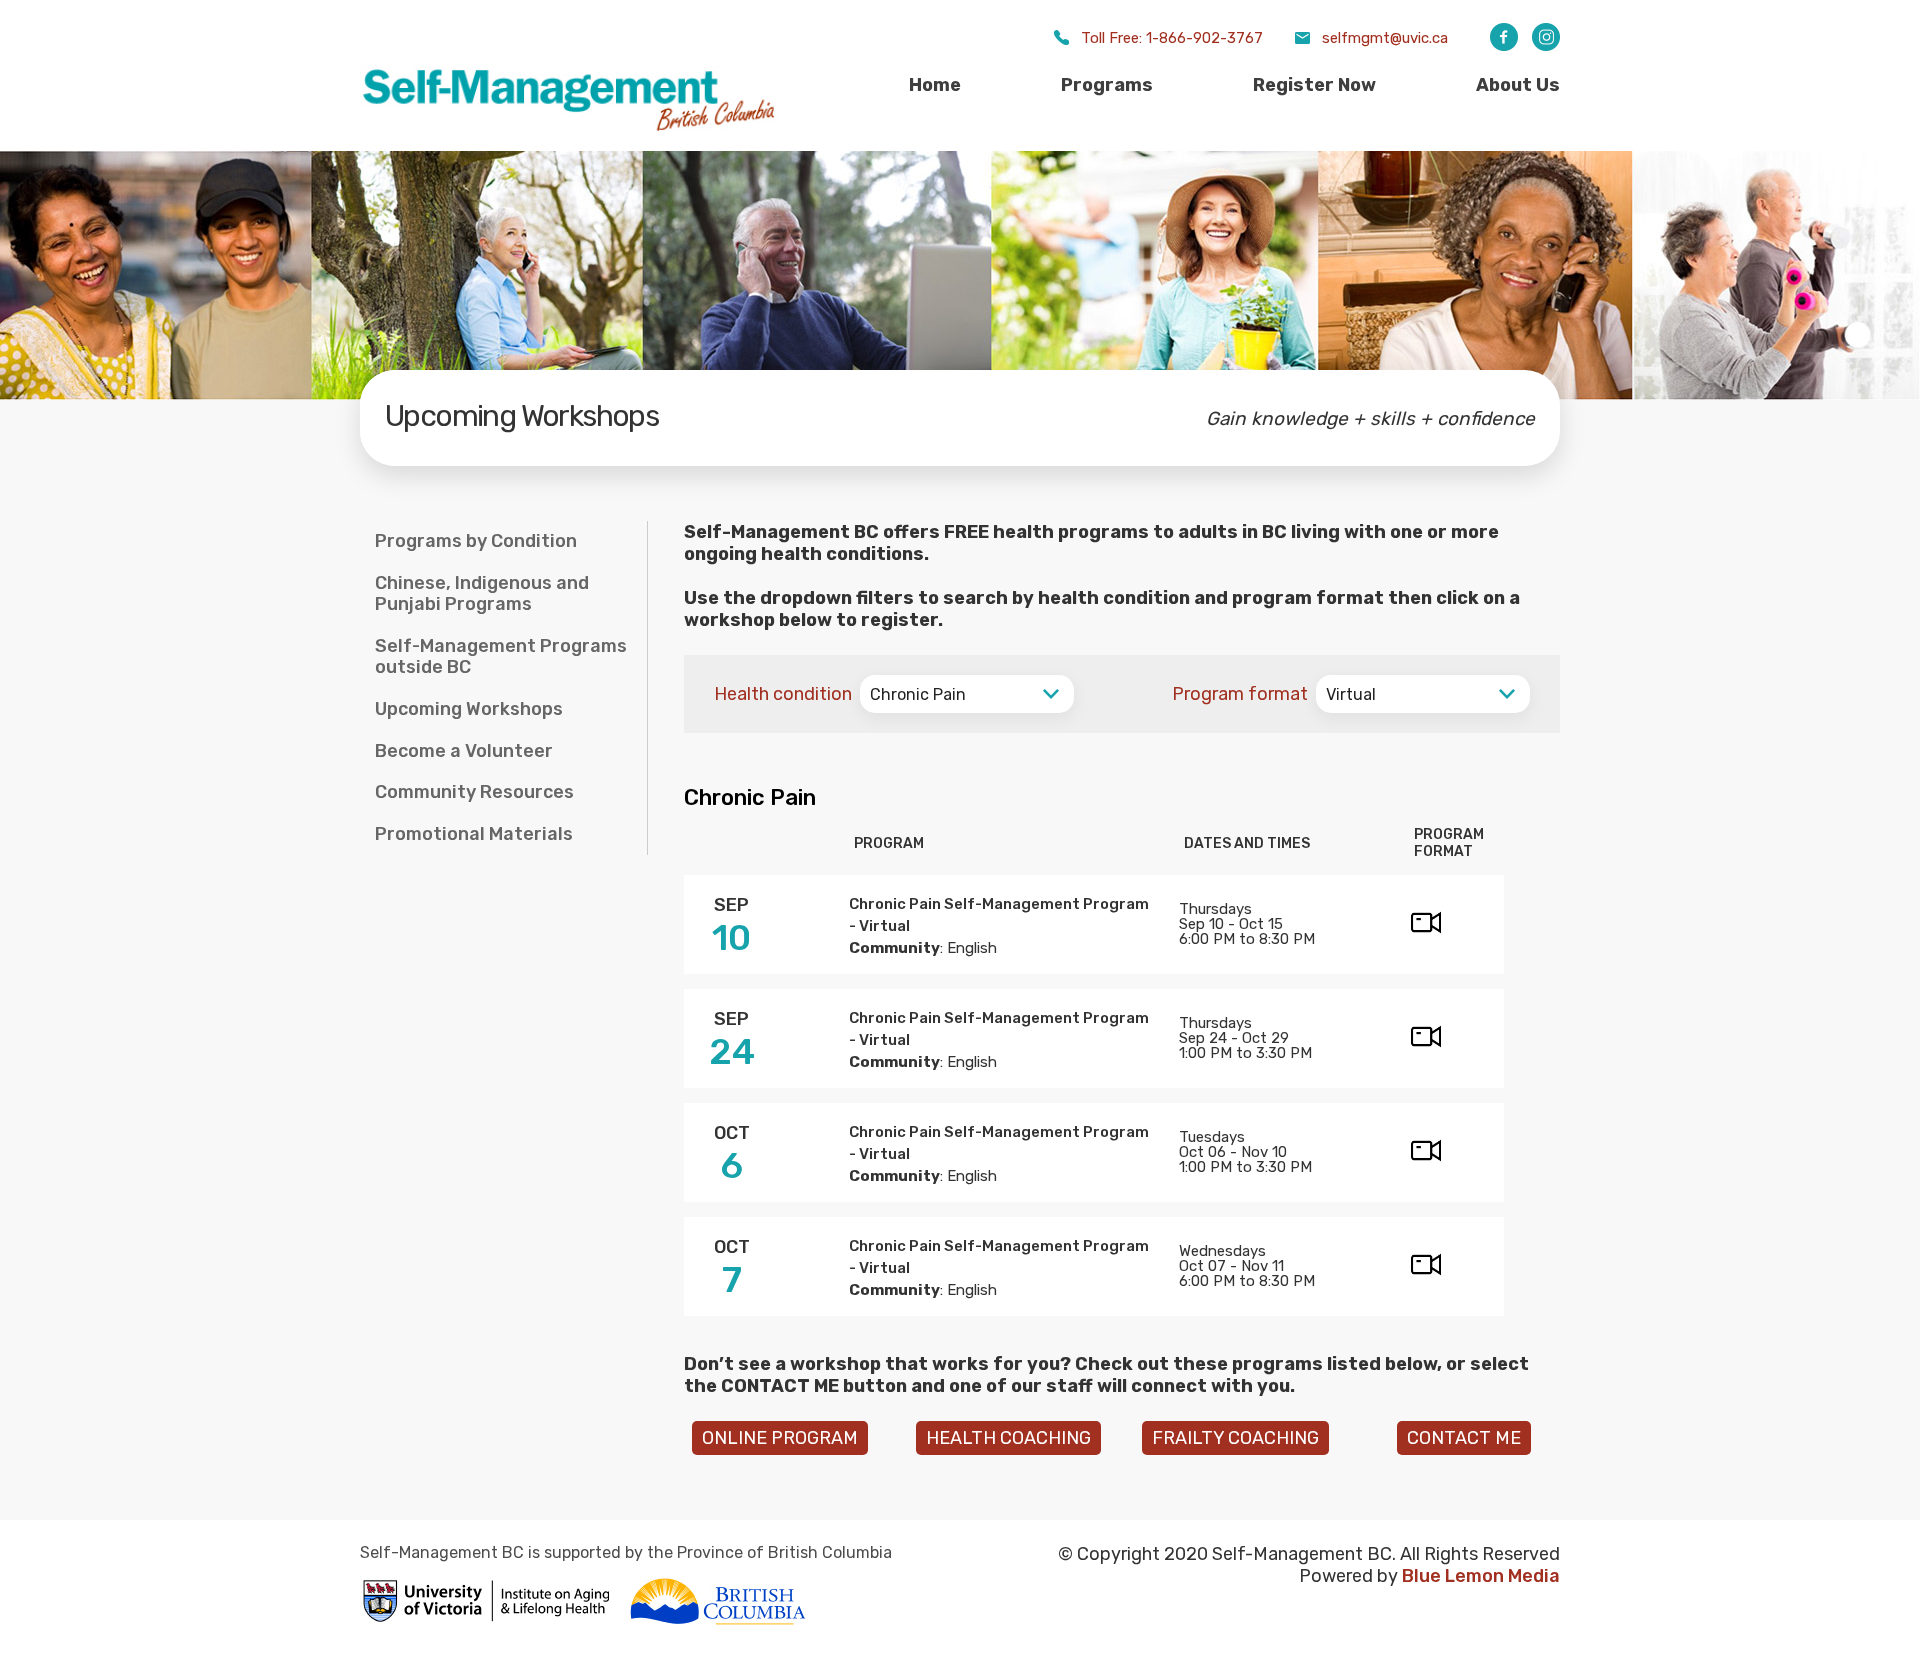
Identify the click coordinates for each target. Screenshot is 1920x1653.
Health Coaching (1008, 1438)
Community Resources (474, 792)
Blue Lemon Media (1481, 1576)
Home (935, 85)
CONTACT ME (1464, 1438)
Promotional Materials (474, 834)
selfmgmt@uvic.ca (1385, 38)
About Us (1518, 85)
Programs (1107, 85)
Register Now (1314, 85)
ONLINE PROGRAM (780, 1438)
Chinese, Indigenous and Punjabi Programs (482, 594)
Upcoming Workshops (469, 709)
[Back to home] (570, 130)
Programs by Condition (476, 541)
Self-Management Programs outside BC (501, 657)
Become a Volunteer (464, 751)
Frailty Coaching (1235, 1438)
